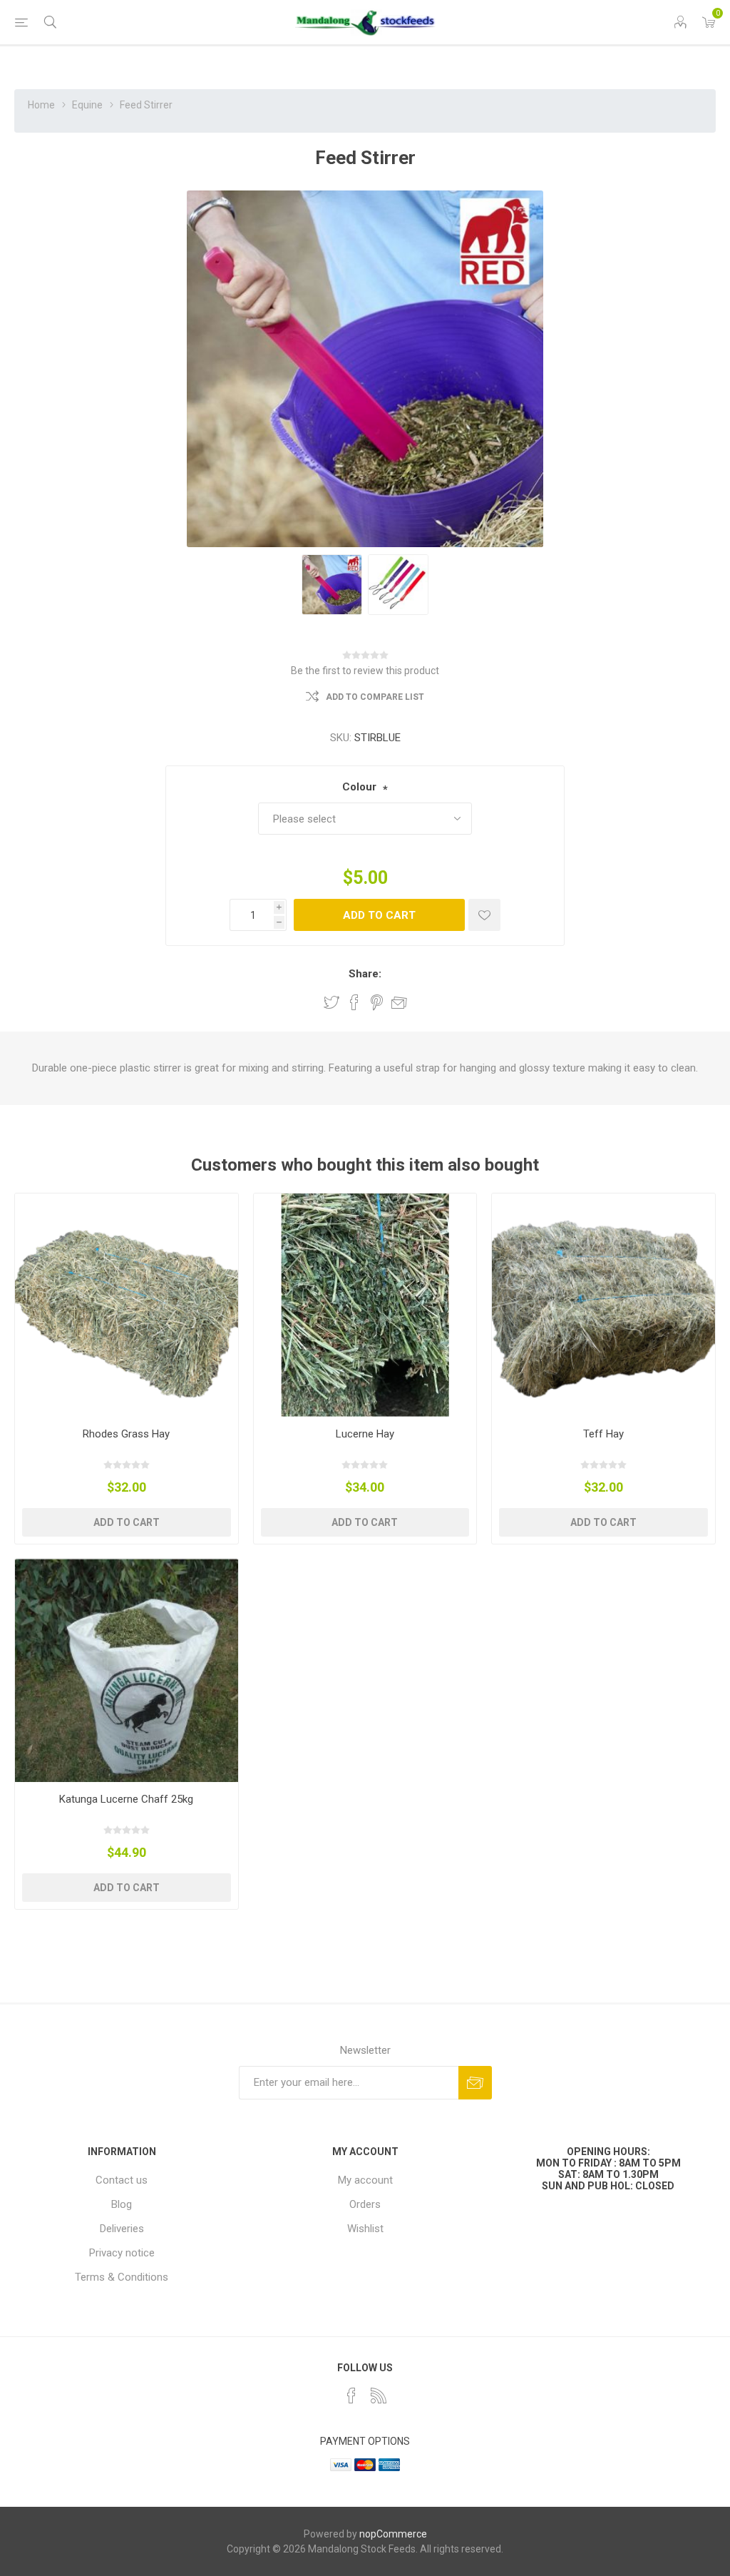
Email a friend (399, 1002)
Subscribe (475, 2083)
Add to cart (379, 915)
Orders (365, 2204)
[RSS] (379, 2396)
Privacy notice (122, 2253)
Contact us (122, 2180)
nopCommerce (393, 2534)
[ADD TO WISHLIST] (484, 915)
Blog (122, 2204)
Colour (359, 787)
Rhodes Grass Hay (126, 1434)
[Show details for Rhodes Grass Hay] (127, 1305)
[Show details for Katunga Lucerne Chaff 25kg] (127, 1670)
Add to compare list (375, 697)
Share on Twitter (331, 1002)
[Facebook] (351, 2396)
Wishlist (365, 2229)
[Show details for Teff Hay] (603, 1305)
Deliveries (122, 2229)
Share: (365, 974)
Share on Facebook (354, 1002)
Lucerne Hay (365, 1434)
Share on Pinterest (377, 1002)
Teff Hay (603, 1434)
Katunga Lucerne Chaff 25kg (126, 1799)
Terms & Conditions (122, 2277)
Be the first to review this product (365, 671)
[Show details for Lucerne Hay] (365, 1305)
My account (365, 2180)
